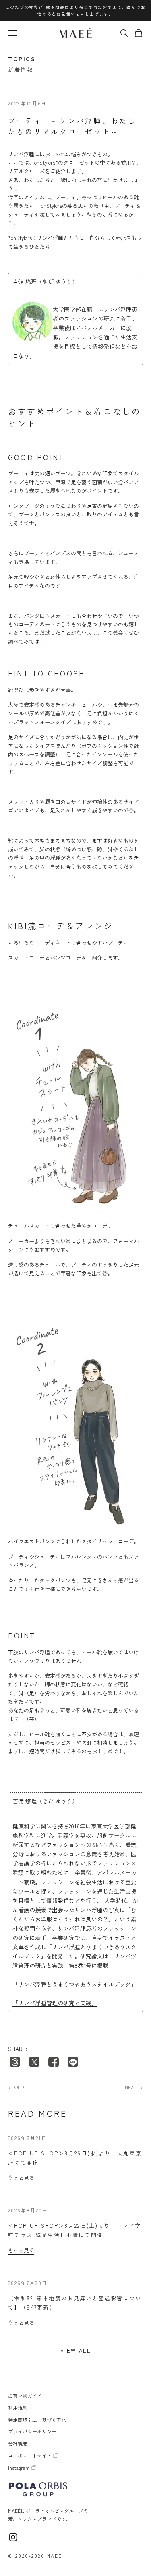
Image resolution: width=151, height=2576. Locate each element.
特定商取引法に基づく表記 (37, 2420)
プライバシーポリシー (32, 2431)
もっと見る (16, 2087)
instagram (19, 2468)
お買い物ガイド (25, 2395)
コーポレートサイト (30, 2455)
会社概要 (18, 2443)
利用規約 (18, 2408)
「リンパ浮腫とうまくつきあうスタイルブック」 (74, 1984)
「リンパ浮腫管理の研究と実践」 (55, 2003)
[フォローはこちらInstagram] (13, 2537)
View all (75, 2350)
